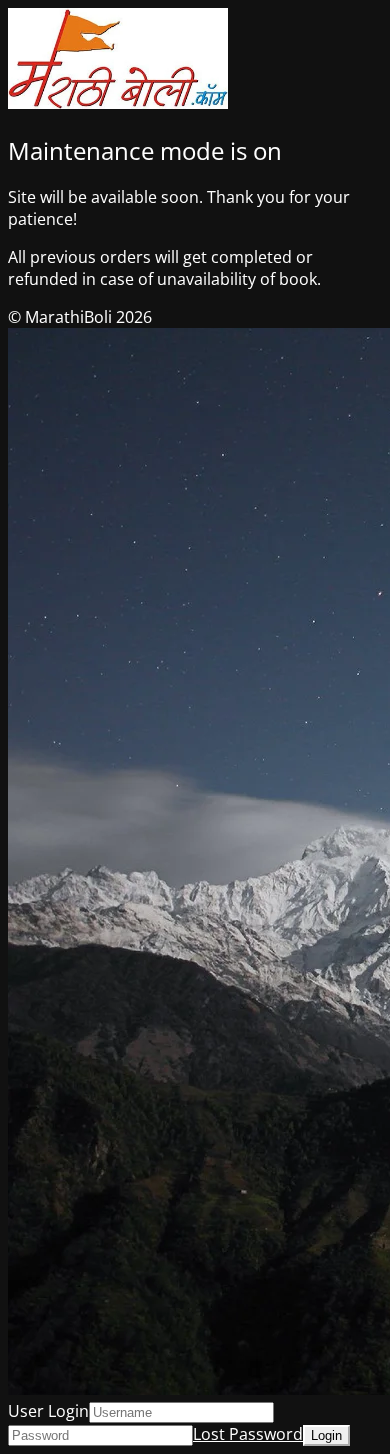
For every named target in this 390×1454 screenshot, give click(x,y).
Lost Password (248, 1434)
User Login (48, 1411)
